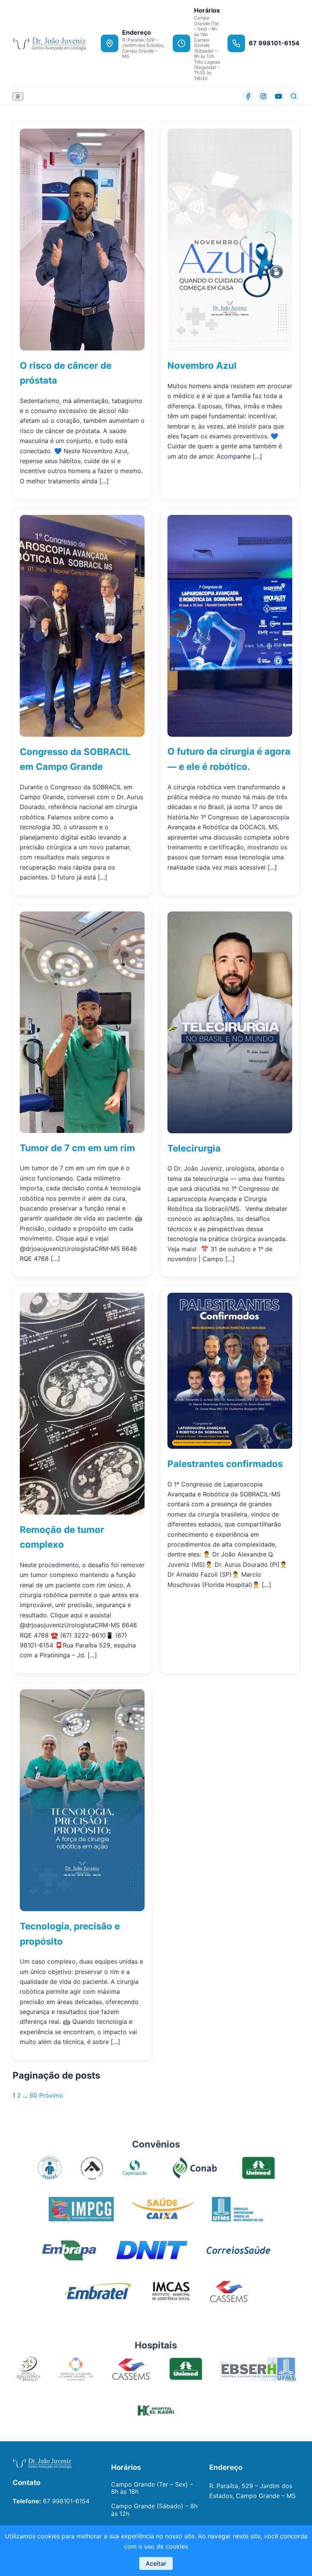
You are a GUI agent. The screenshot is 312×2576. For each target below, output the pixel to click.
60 (33, 2095)
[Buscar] (294, 96)
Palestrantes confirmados (225, 1464)
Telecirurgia (194, 1148)
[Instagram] (263, 96)
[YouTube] (279, 96)
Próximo (51, 2095)
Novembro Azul (202, 366)
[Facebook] (248, 96)
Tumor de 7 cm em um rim (77, 1148)
